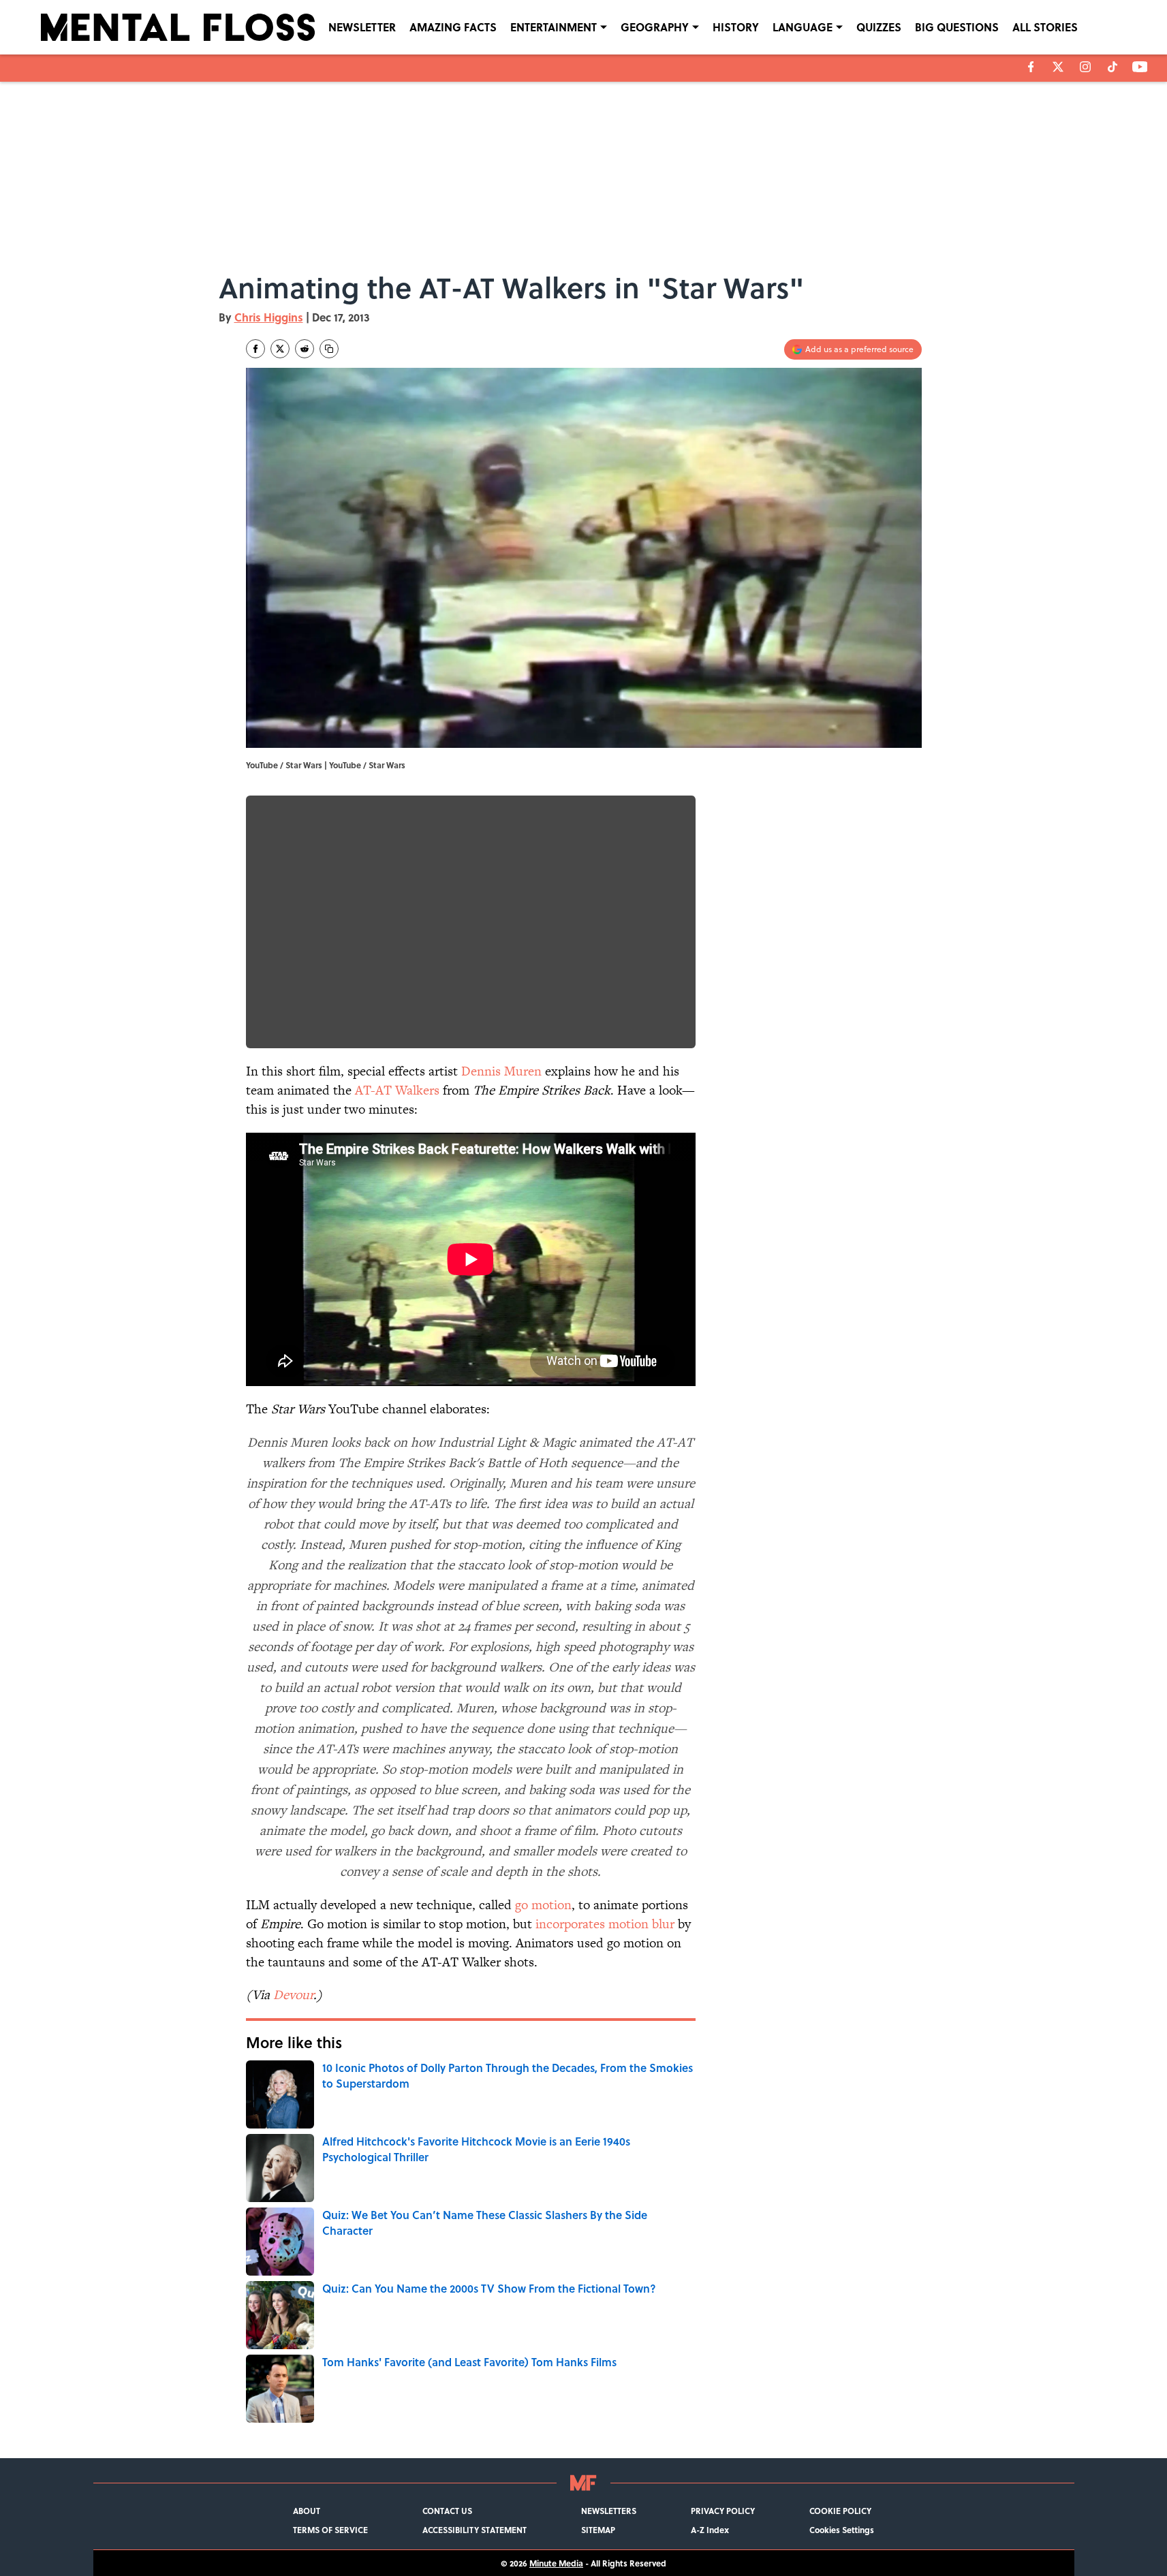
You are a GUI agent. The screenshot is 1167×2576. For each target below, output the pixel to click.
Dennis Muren (501, 1071)
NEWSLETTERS (609, 2511)
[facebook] (1031, 67)
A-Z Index (710, 2530)
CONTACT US (447, 2511)
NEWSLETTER (362, 27)
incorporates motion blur (605, 1924)
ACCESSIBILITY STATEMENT (474, 2530)
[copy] (329, 349)
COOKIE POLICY (840, 2511)
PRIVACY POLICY (723, 2511)
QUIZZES (879, 27)
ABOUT (307, 2511)
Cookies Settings (842, 2530)
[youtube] (1140, 67)
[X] (1058, 67)
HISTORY (736, 27)
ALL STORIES (1045, 27)
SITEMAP (598, 2530)
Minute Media (556, 2563)
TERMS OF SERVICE (330, 2530)
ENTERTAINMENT (554, 27)
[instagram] (1085, 67)
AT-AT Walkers (397, 1090)
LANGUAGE (803, 27)
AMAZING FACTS (453, 27)
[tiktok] (1112, 67)
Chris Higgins (269, 317)
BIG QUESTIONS (957, 27)
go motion (543, 1905)
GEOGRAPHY (655, 27)
